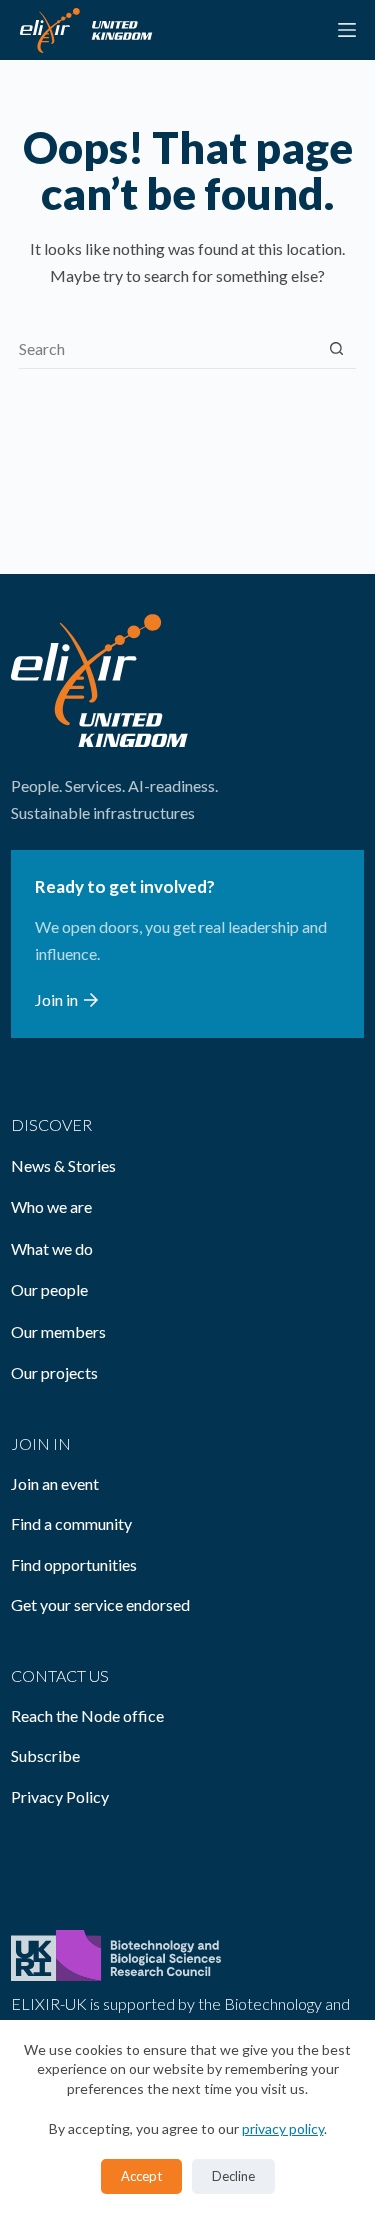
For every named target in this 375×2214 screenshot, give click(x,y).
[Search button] (336, 348)
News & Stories (63, 1165)
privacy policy (283, 2128)
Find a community (71, 1523)
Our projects (54, 1372)
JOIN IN (41, 1443)
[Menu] (347, 30)
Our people (49, 1289)
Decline (233, 2176)
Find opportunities (74, 1564)
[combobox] (168, 349)
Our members (58, 1331)
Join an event (55, 1483)
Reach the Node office (87, 1715)
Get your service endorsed (100, 1604)
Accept (141, 2176)
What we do (52, 1248)
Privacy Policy (60, 1796)
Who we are (51, 1206)
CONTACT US (60, 1675)
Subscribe (45, 1755)
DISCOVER (51, 1124)
